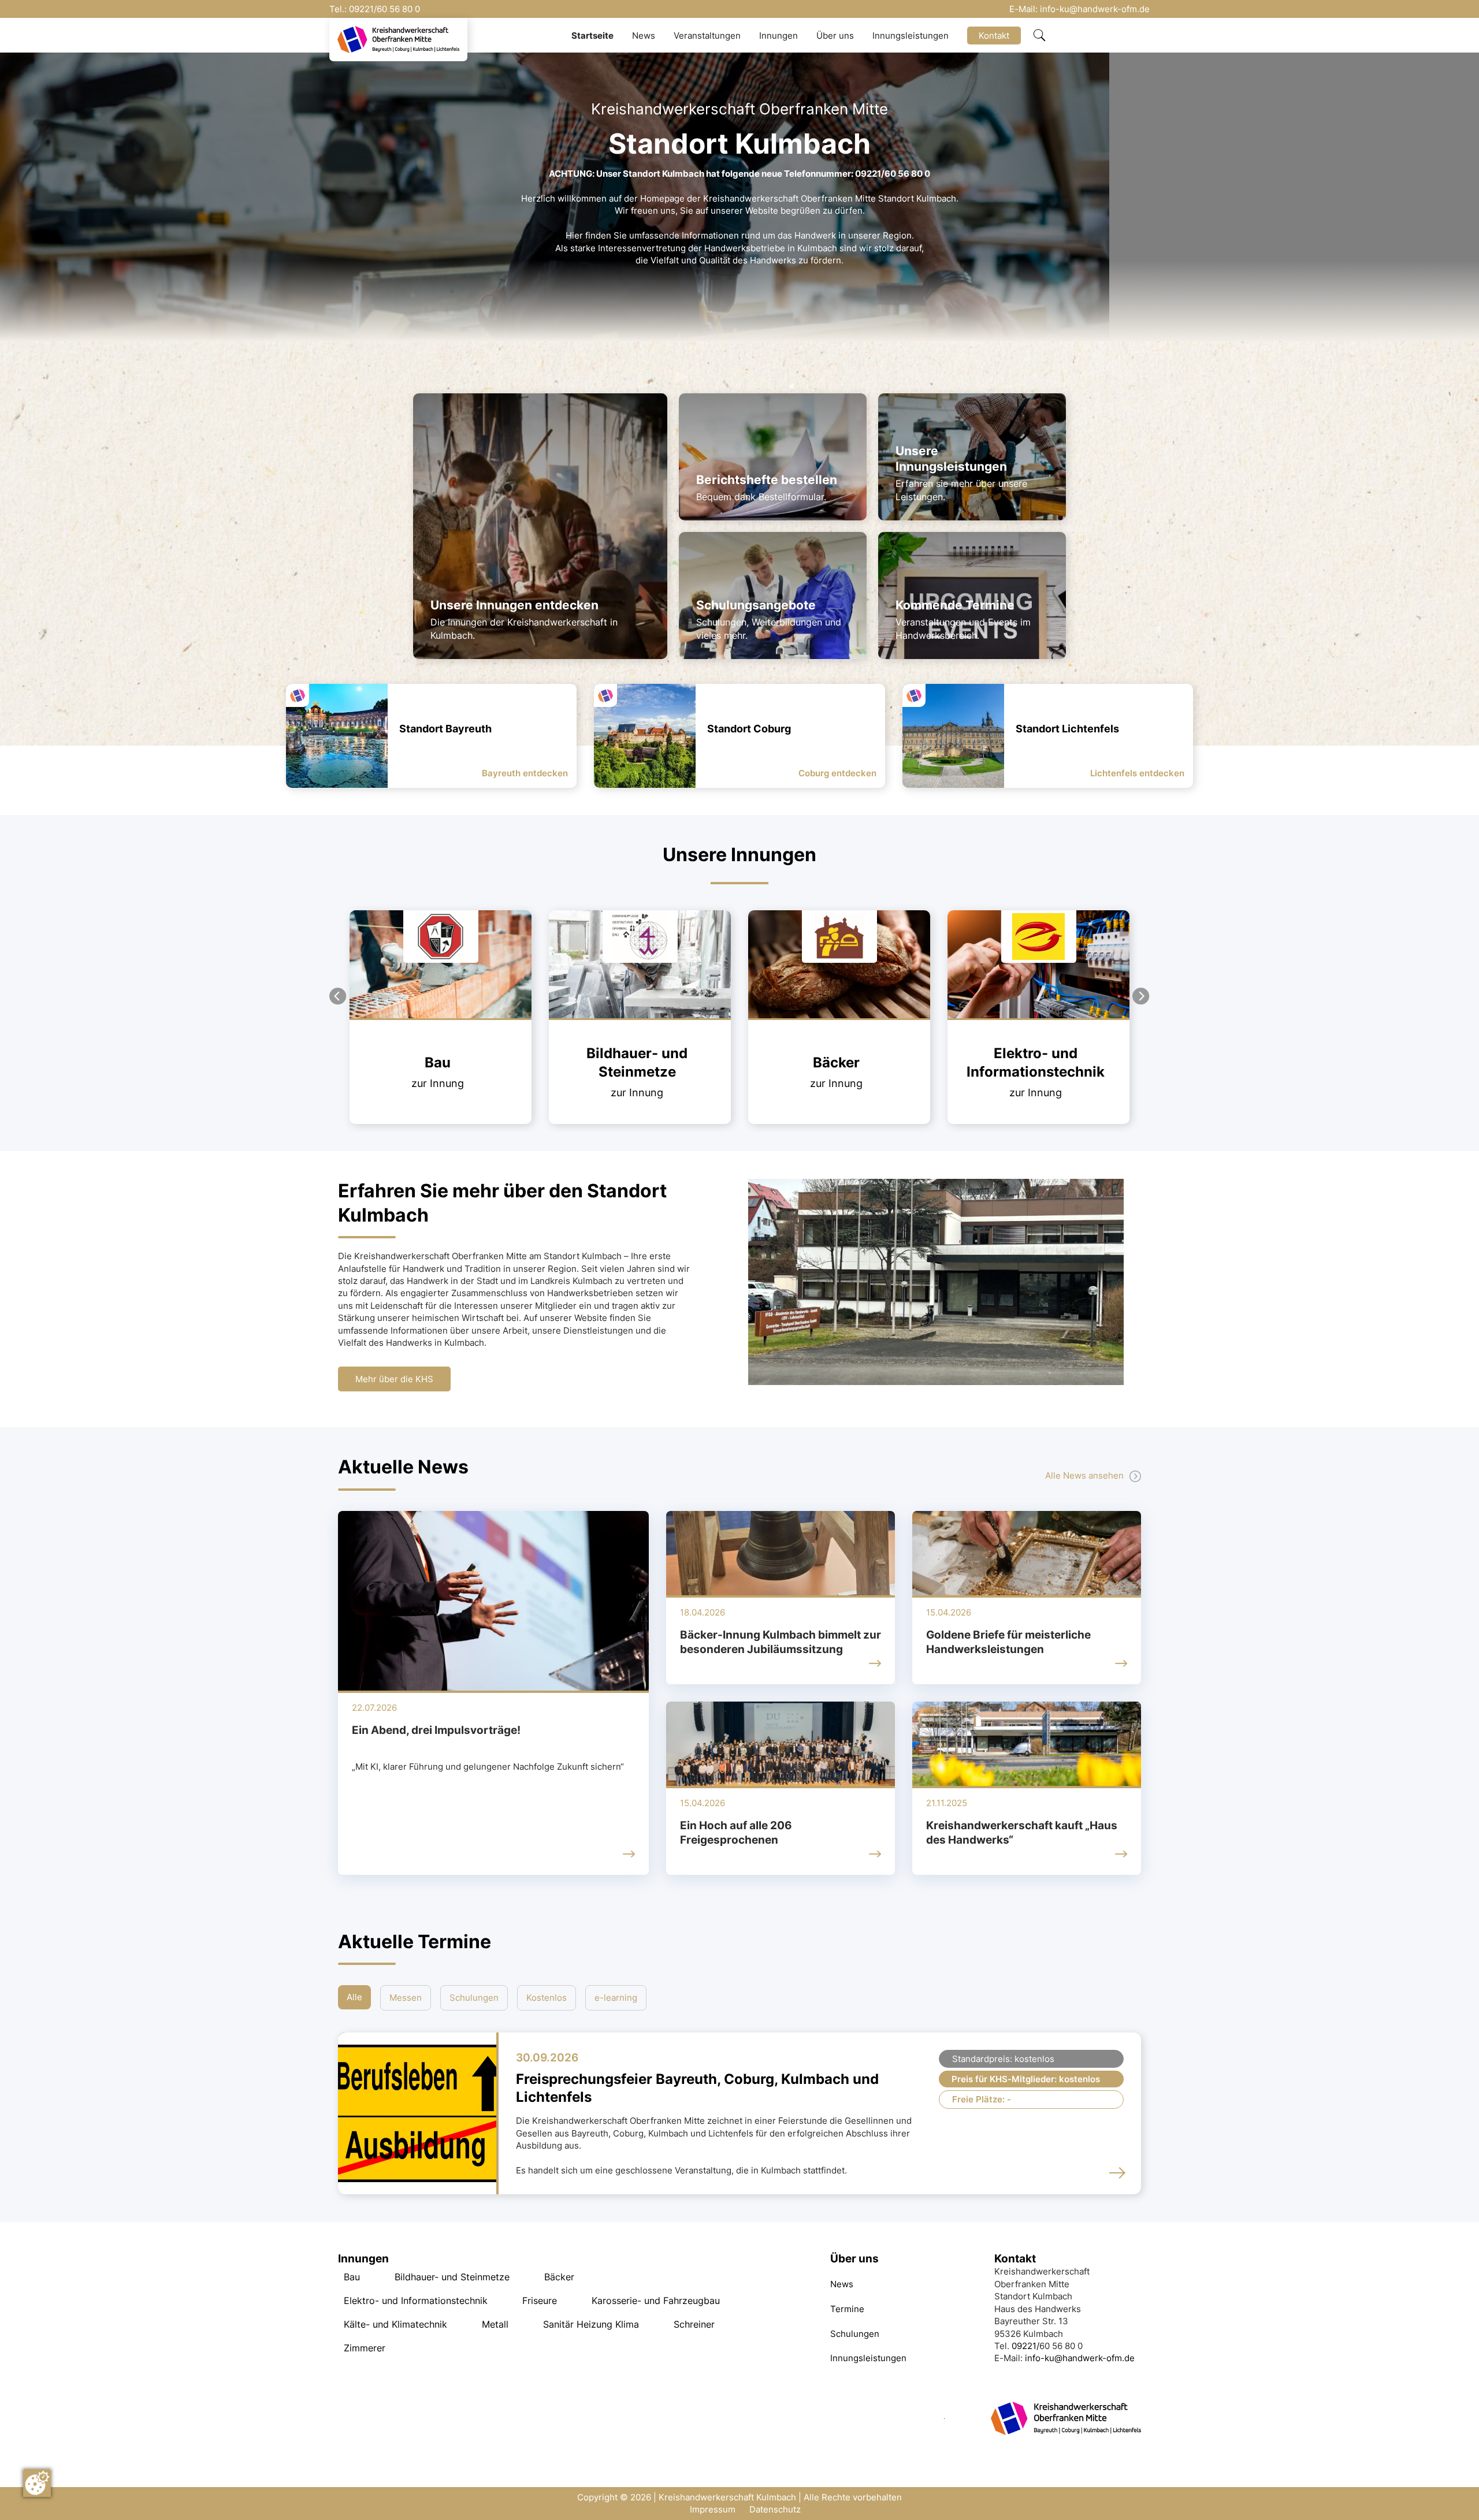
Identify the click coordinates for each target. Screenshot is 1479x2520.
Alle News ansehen (1084, 1475)
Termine (847, 2309)
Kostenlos (547, 1998)
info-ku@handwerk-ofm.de (1095, 9)
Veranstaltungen (707, 36)
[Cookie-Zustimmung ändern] (37, 2483)
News (644, 36)
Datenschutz (775, 2509)
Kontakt (994, 36)
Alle (354, 1997)
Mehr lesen (373, 916)
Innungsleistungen (911, 36)
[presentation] (338, 996)
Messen (406, 1998)
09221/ (363, 9)
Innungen (778, 36)
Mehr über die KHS (394, 1379)
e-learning (616, 1998)
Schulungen (474, 1998)
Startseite (592, 36)
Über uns (835, 36)
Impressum (713, 2509)
